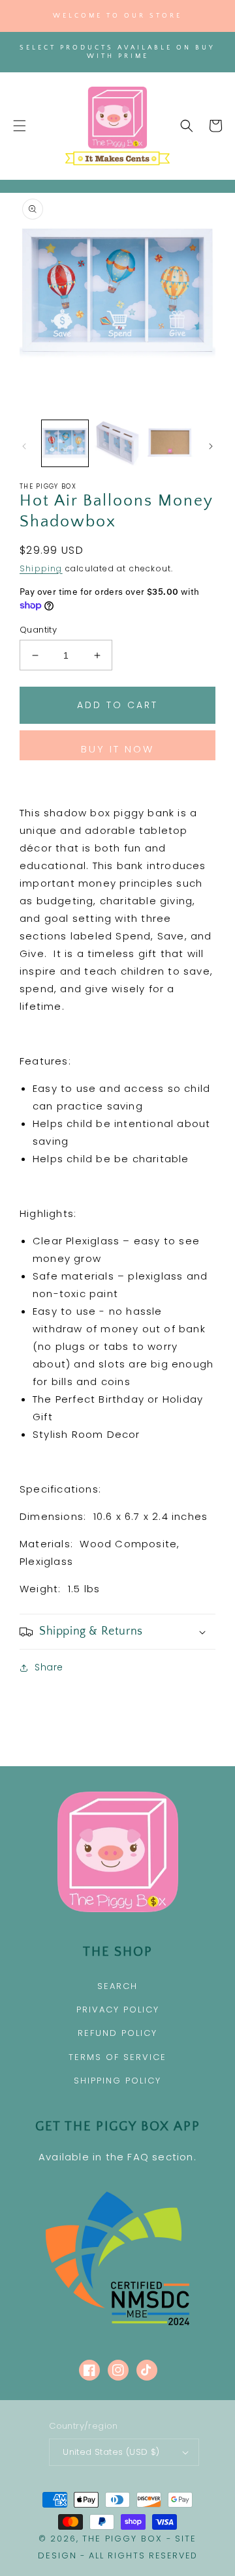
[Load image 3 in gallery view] (170, 443)
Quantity (38, 630)
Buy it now (117, 749)
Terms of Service (117, 2057)
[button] (20, 126)
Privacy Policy (118, 2010)
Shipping (41, 568)
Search (117, 1986)
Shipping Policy (117, 2081)
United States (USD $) (111, 2452)
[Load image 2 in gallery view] (118, 443)
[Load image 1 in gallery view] (65, 443)
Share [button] (49, 1667)
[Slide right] (211, 446)
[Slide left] (24, 446)
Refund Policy (117, 2033)
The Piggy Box (122, 2539)
